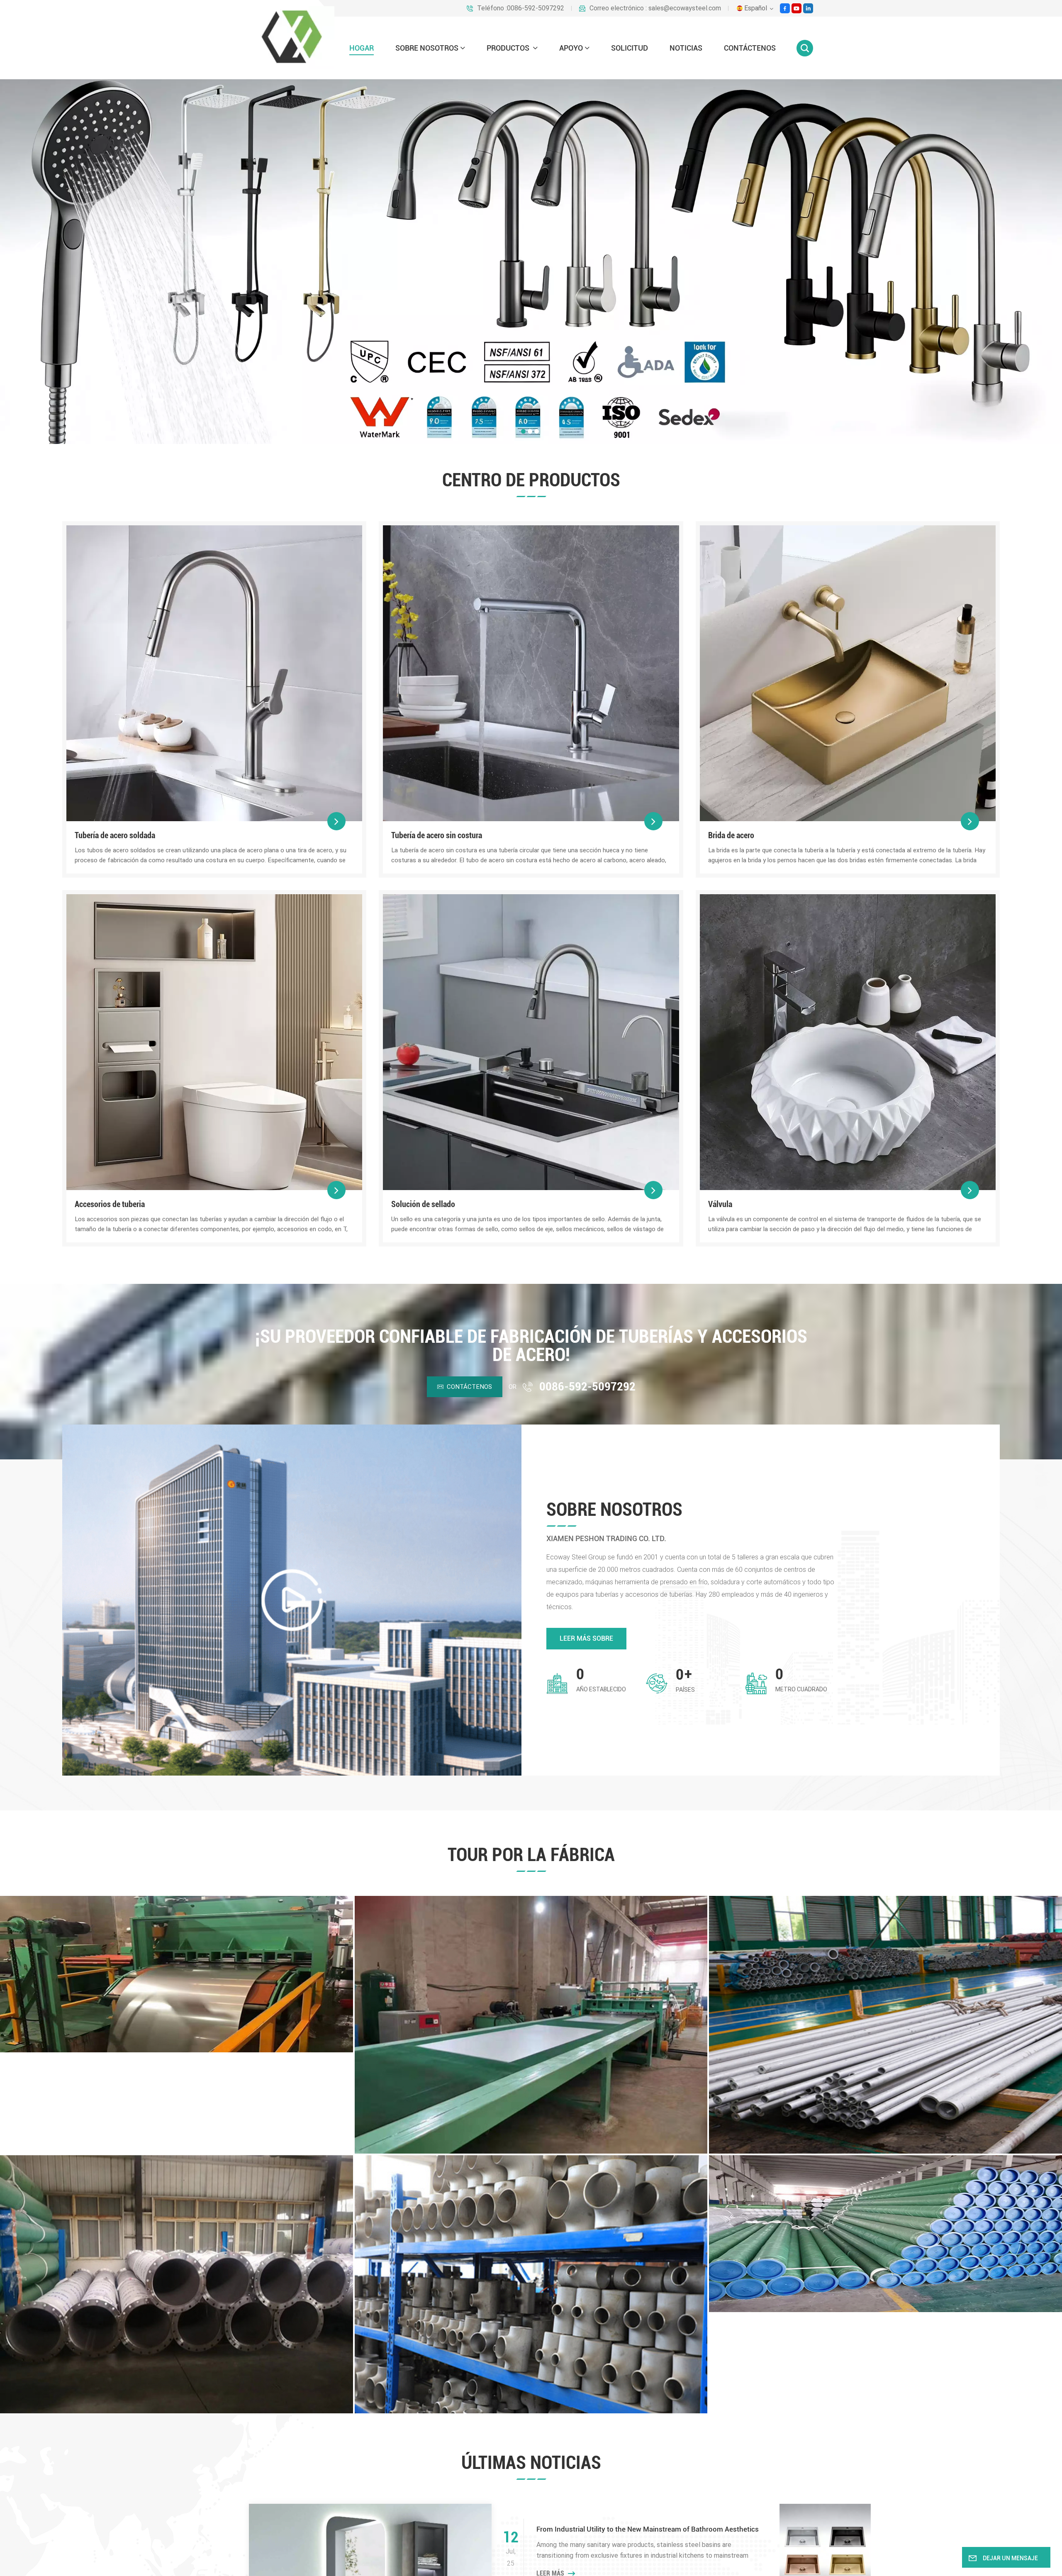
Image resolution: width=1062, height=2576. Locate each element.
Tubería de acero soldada (115, 835)
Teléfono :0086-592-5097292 (521, 8)
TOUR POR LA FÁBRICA (531, 1855)
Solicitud (630, 48)
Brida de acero (731, 835)
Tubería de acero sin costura (437, 835)
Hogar (362, 48)
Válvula (720, 1204)
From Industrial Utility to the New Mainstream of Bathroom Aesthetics (648, 2529)
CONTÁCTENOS (750, 48)
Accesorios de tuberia (110, 1204)
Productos (509, 48)
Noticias (686, 48)
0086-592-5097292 (587, 1387)
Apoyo (571, 48)
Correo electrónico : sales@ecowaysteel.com (655, 8)
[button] (523, 431)
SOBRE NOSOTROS (427, 48)
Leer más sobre (586, 1638)
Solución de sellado (423, 1204)
